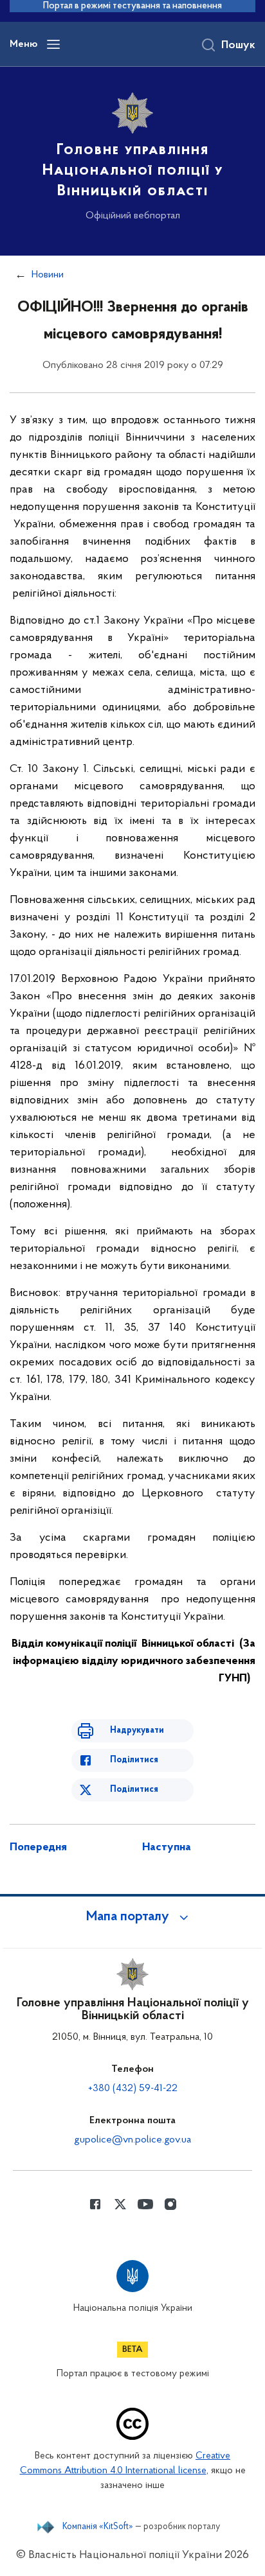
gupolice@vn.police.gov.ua (132, 2140)
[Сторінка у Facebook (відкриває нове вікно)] (95, 2204)
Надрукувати (137, 1730)
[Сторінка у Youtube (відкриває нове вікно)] (145, 2204)
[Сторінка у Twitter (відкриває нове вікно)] (120, 2204)
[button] (132, 1917)
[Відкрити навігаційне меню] (53, 44)
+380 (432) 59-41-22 (133, 2089)
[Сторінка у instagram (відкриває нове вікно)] (170, 2204)
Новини (48, 275)
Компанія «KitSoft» (98, 2527)
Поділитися (134, 1760)
